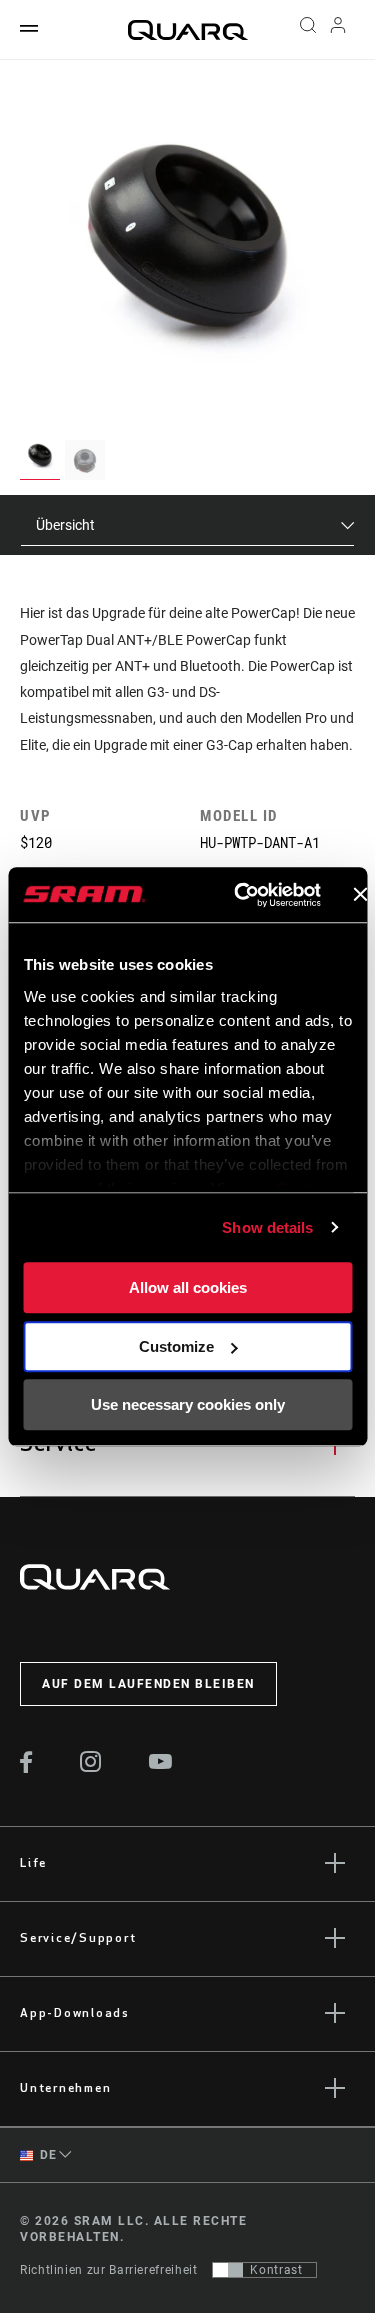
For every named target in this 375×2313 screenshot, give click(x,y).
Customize (176, 1346)
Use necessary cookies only (188, 1404)
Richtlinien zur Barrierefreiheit (108, 2270)
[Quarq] (188, 30)
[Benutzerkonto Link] (338, 30)
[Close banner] (360, 895)
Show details (267, 1227)
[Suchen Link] (307, 30)
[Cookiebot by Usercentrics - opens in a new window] (240, 895)
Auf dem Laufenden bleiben (148, 1684)
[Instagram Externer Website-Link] (91, 1767)
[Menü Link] (29, 29)
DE (47, 2155)
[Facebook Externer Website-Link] (26, 1768)
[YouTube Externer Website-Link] (161, 1764)
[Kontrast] (228, 2270)
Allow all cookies (188, 1287)
